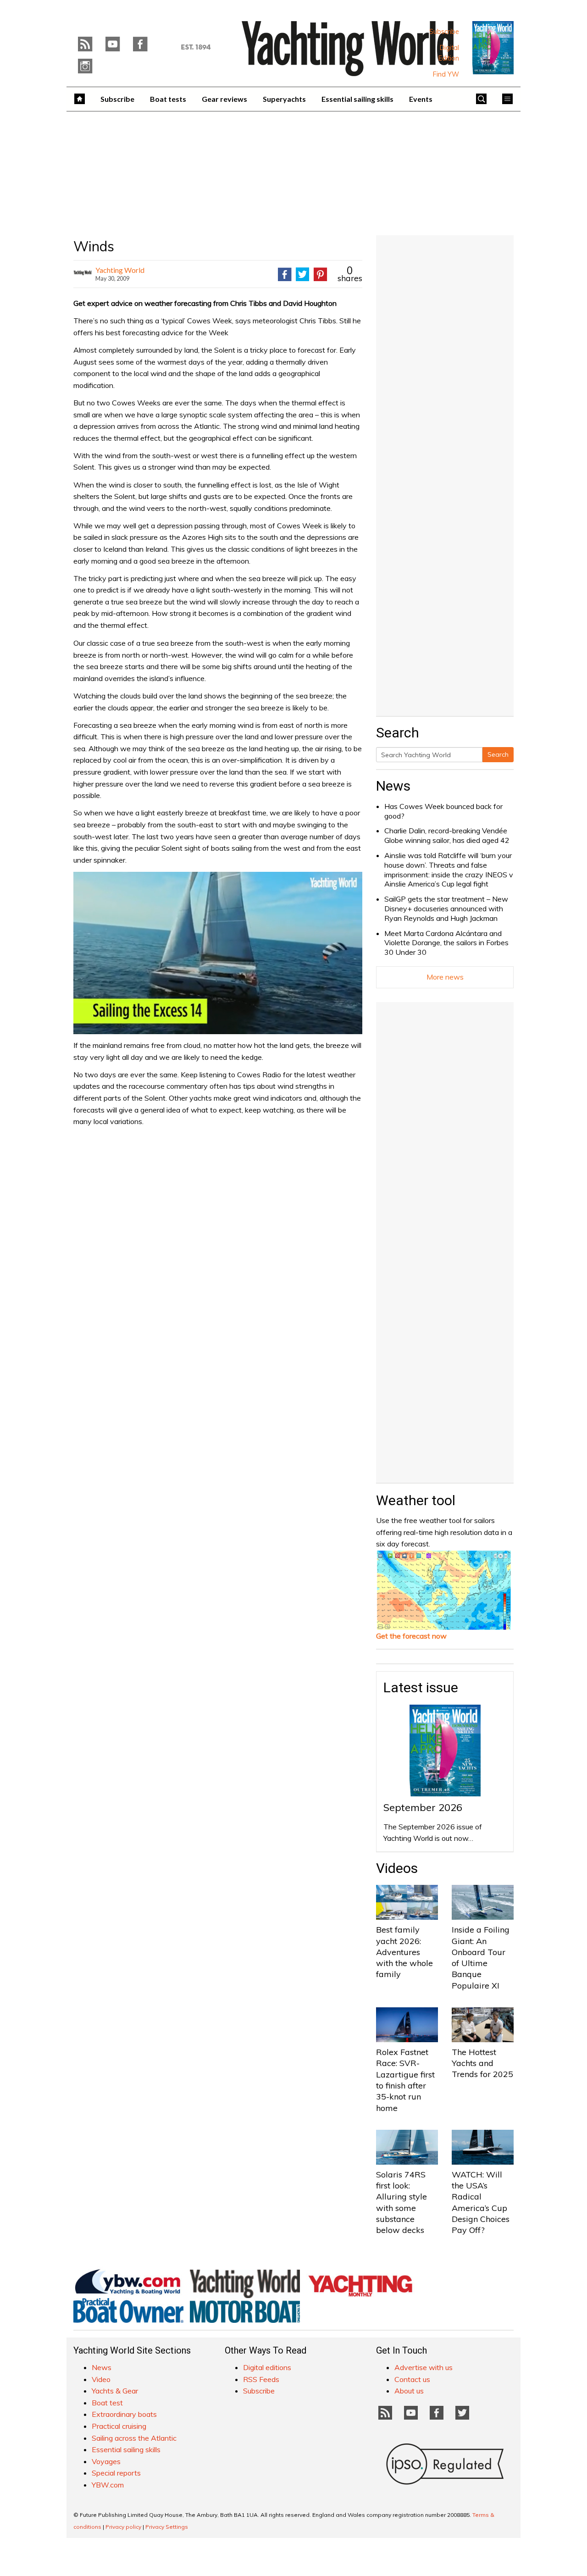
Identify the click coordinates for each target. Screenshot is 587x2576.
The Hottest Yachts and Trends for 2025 (482, 2063)
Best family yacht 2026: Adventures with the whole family (404, 1952)
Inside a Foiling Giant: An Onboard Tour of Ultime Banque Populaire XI (481, 1957)
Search (498, 754)
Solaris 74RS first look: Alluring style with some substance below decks (401, 2202)
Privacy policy (123, 2527)
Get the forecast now (411, 1636)
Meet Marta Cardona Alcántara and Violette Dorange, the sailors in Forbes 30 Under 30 (446, 943)
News (393, 786)
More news (445, 977)
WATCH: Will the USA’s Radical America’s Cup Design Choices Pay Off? (481, 2202)
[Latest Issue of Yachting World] (493, 48)
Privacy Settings (167, 2527)
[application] (218, 953)
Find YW (446, 74)
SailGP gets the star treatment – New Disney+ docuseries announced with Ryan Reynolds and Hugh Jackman (446, 909)
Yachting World (120, 270)
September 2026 (423, 1807)
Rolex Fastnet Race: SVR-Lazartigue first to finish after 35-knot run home (405, 2080)
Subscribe (444, 32)
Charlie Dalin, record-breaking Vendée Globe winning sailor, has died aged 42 (447, 835)
